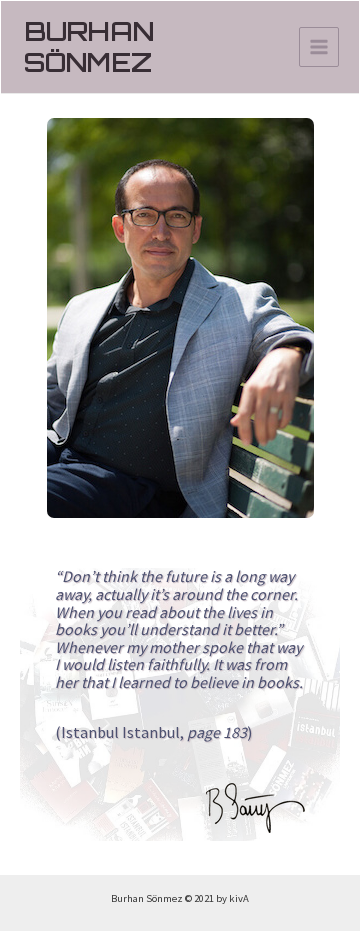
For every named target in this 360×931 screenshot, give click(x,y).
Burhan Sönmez (89, 46)
